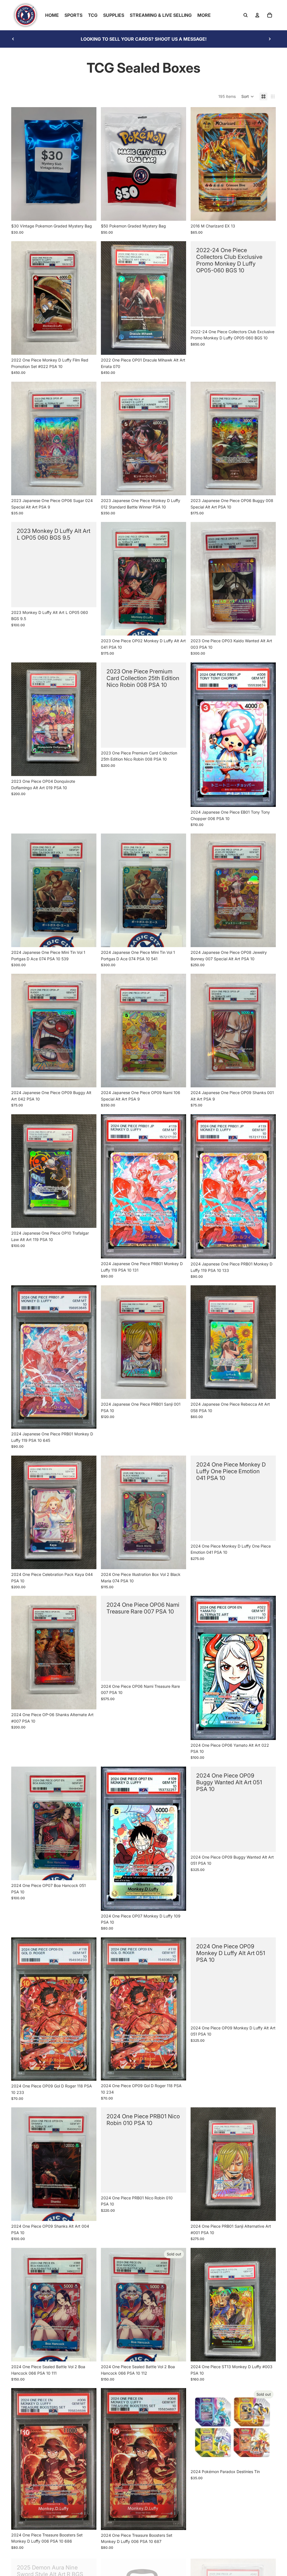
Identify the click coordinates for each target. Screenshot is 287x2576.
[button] (248, 96)
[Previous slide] (13, 39)
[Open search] (246, 15)
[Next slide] (270, 39)
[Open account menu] (257, 15)
